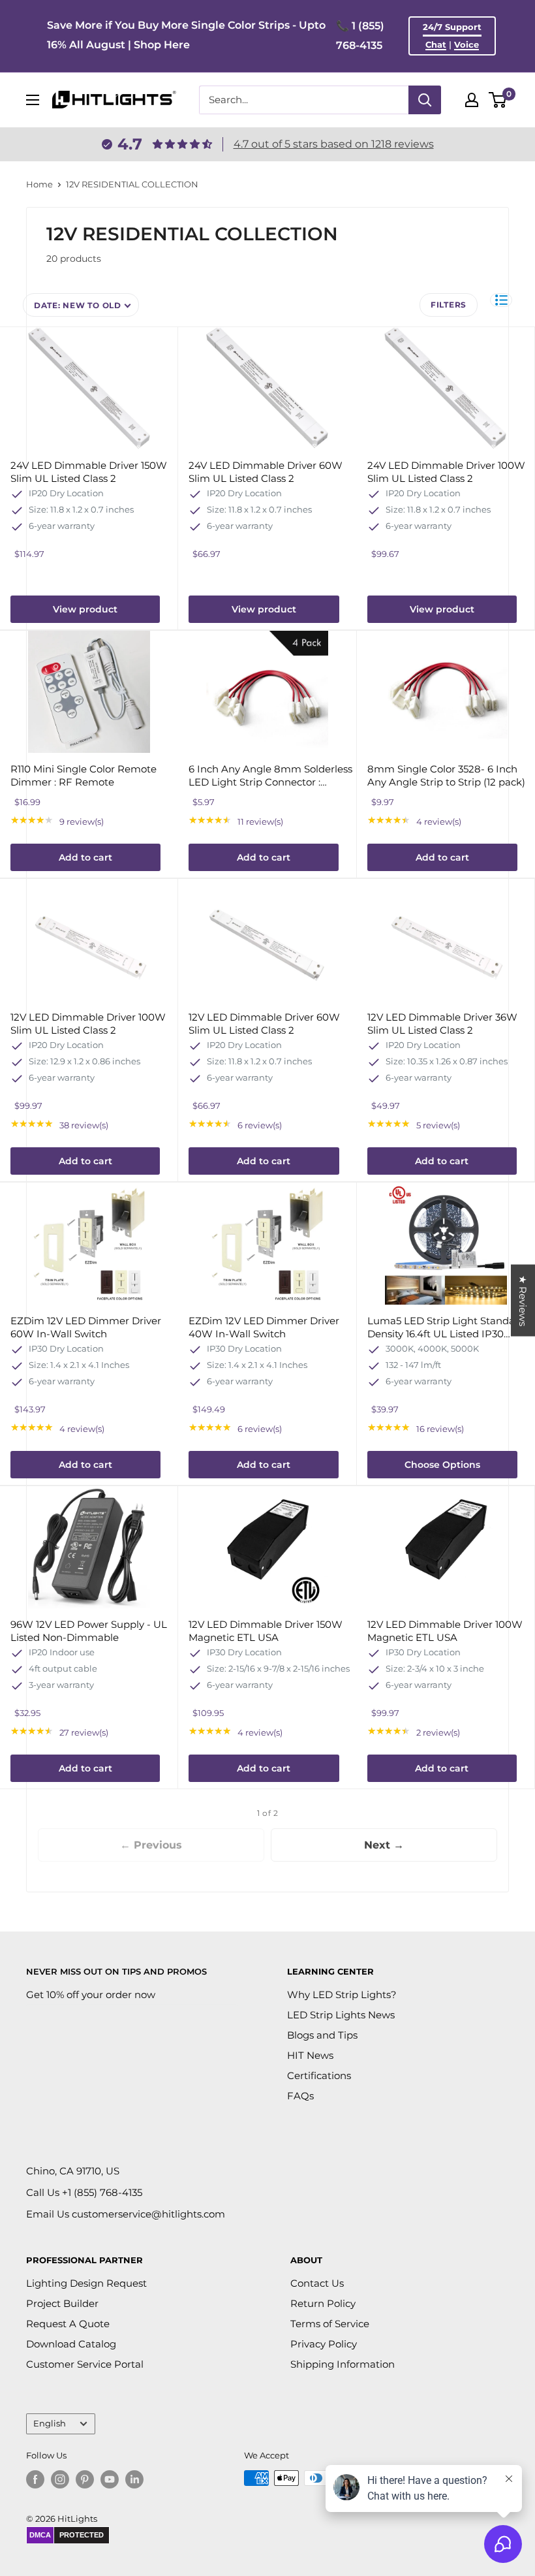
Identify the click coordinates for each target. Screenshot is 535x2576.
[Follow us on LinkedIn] (134, 2479)
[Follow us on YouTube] (110, 2479)
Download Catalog (71, 2344)
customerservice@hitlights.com (148, 2214)
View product (85, 609)
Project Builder (62, 2303)
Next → (384, 1845)
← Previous (151, 1845)
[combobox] (304, 100)
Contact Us (317, 2283)
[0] (498, 100)
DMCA (40, 2535)
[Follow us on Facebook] (35, 2479)
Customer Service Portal (85, 2364)
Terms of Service (330, 2324)
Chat (436, 44)
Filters (449, 305)
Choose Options (442, 1465)
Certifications (319, 2075)
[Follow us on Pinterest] (85, 2479)
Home (39, 184)
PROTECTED (82, 2535)
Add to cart (85, 857)
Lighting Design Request (86, 2283)
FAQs (300, 2096)
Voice (466, 44)
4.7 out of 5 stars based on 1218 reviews (334, 144)
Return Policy (323, 2303)
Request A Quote (68, 2324)
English (50, 2424)
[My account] (472, 100)
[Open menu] (33, 100)
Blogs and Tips (322, 2035)
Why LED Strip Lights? (342, 1995)
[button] (501, 300)
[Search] (425, 100)
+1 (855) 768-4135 (102, 2192)
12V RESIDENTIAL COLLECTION (132, 184)
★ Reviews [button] (523, 1300)
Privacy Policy (324, 2344)
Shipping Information (343, 2364)
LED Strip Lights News (341, 2015)
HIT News (310, 2055)
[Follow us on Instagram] (60, 2479)
